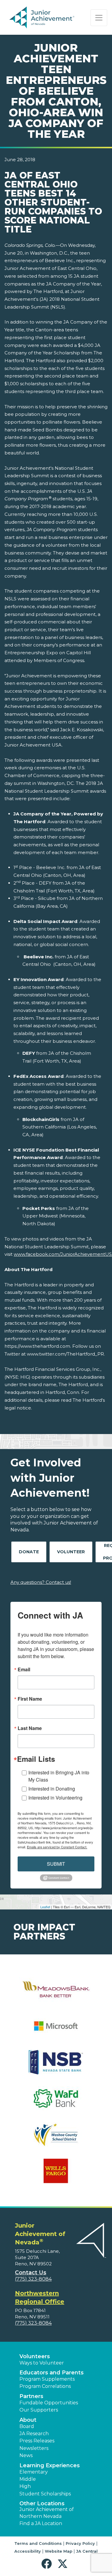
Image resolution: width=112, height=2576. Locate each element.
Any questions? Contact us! (41, 1582)
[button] (48, 2564)
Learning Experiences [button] (50, 2465)
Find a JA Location (41, 2523)
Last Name (30, 1728)
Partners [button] (31, 2396)
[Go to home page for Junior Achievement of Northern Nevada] (43, 18)
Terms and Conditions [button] (38, 2543)
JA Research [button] (34, 2434)
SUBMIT (56, 1864)
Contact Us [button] (31, 2273)
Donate (29, 1552)
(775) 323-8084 (33, 2279)
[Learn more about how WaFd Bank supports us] (56, 2102)
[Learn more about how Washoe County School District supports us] (56, 2138)
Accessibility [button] (28, 2551)
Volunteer (71, 1552)
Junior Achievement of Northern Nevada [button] (47, 2513)
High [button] (25, 2486)
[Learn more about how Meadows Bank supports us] (56, 1993)
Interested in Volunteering (55, 1798)
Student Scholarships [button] (45, 2494)
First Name (30, 1699)
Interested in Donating (52, 1789)
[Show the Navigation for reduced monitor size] (99, 18)
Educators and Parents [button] (52, 2373)
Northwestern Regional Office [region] (40, 2297)
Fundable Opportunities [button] (49, 2403)
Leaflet (45, 1907)
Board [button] (27, 2426)
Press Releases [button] (37, 2441)
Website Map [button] (59, 2551)
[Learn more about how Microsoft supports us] (56, 2030)
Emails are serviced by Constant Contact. (57, 1847)
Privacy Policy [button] (80, 2543)
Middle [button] (28, 2479)
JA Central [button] (87, 2551)
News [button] (26, 2455)
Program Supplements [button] (47, 2379)
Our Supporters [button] (39, 2410)
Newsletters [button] (34, 2448)
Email (24, 1670)
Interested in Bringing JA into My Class (59, 1776)
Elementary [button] (34, 2472)
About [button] (28, 2420)
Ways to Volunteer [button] (42, 2363)
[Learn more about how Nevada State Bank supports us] (56, 2066)
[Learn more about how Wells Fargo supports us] (56, 2175)
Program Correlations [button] (45, 2386)
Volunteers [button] (35, 2356)
